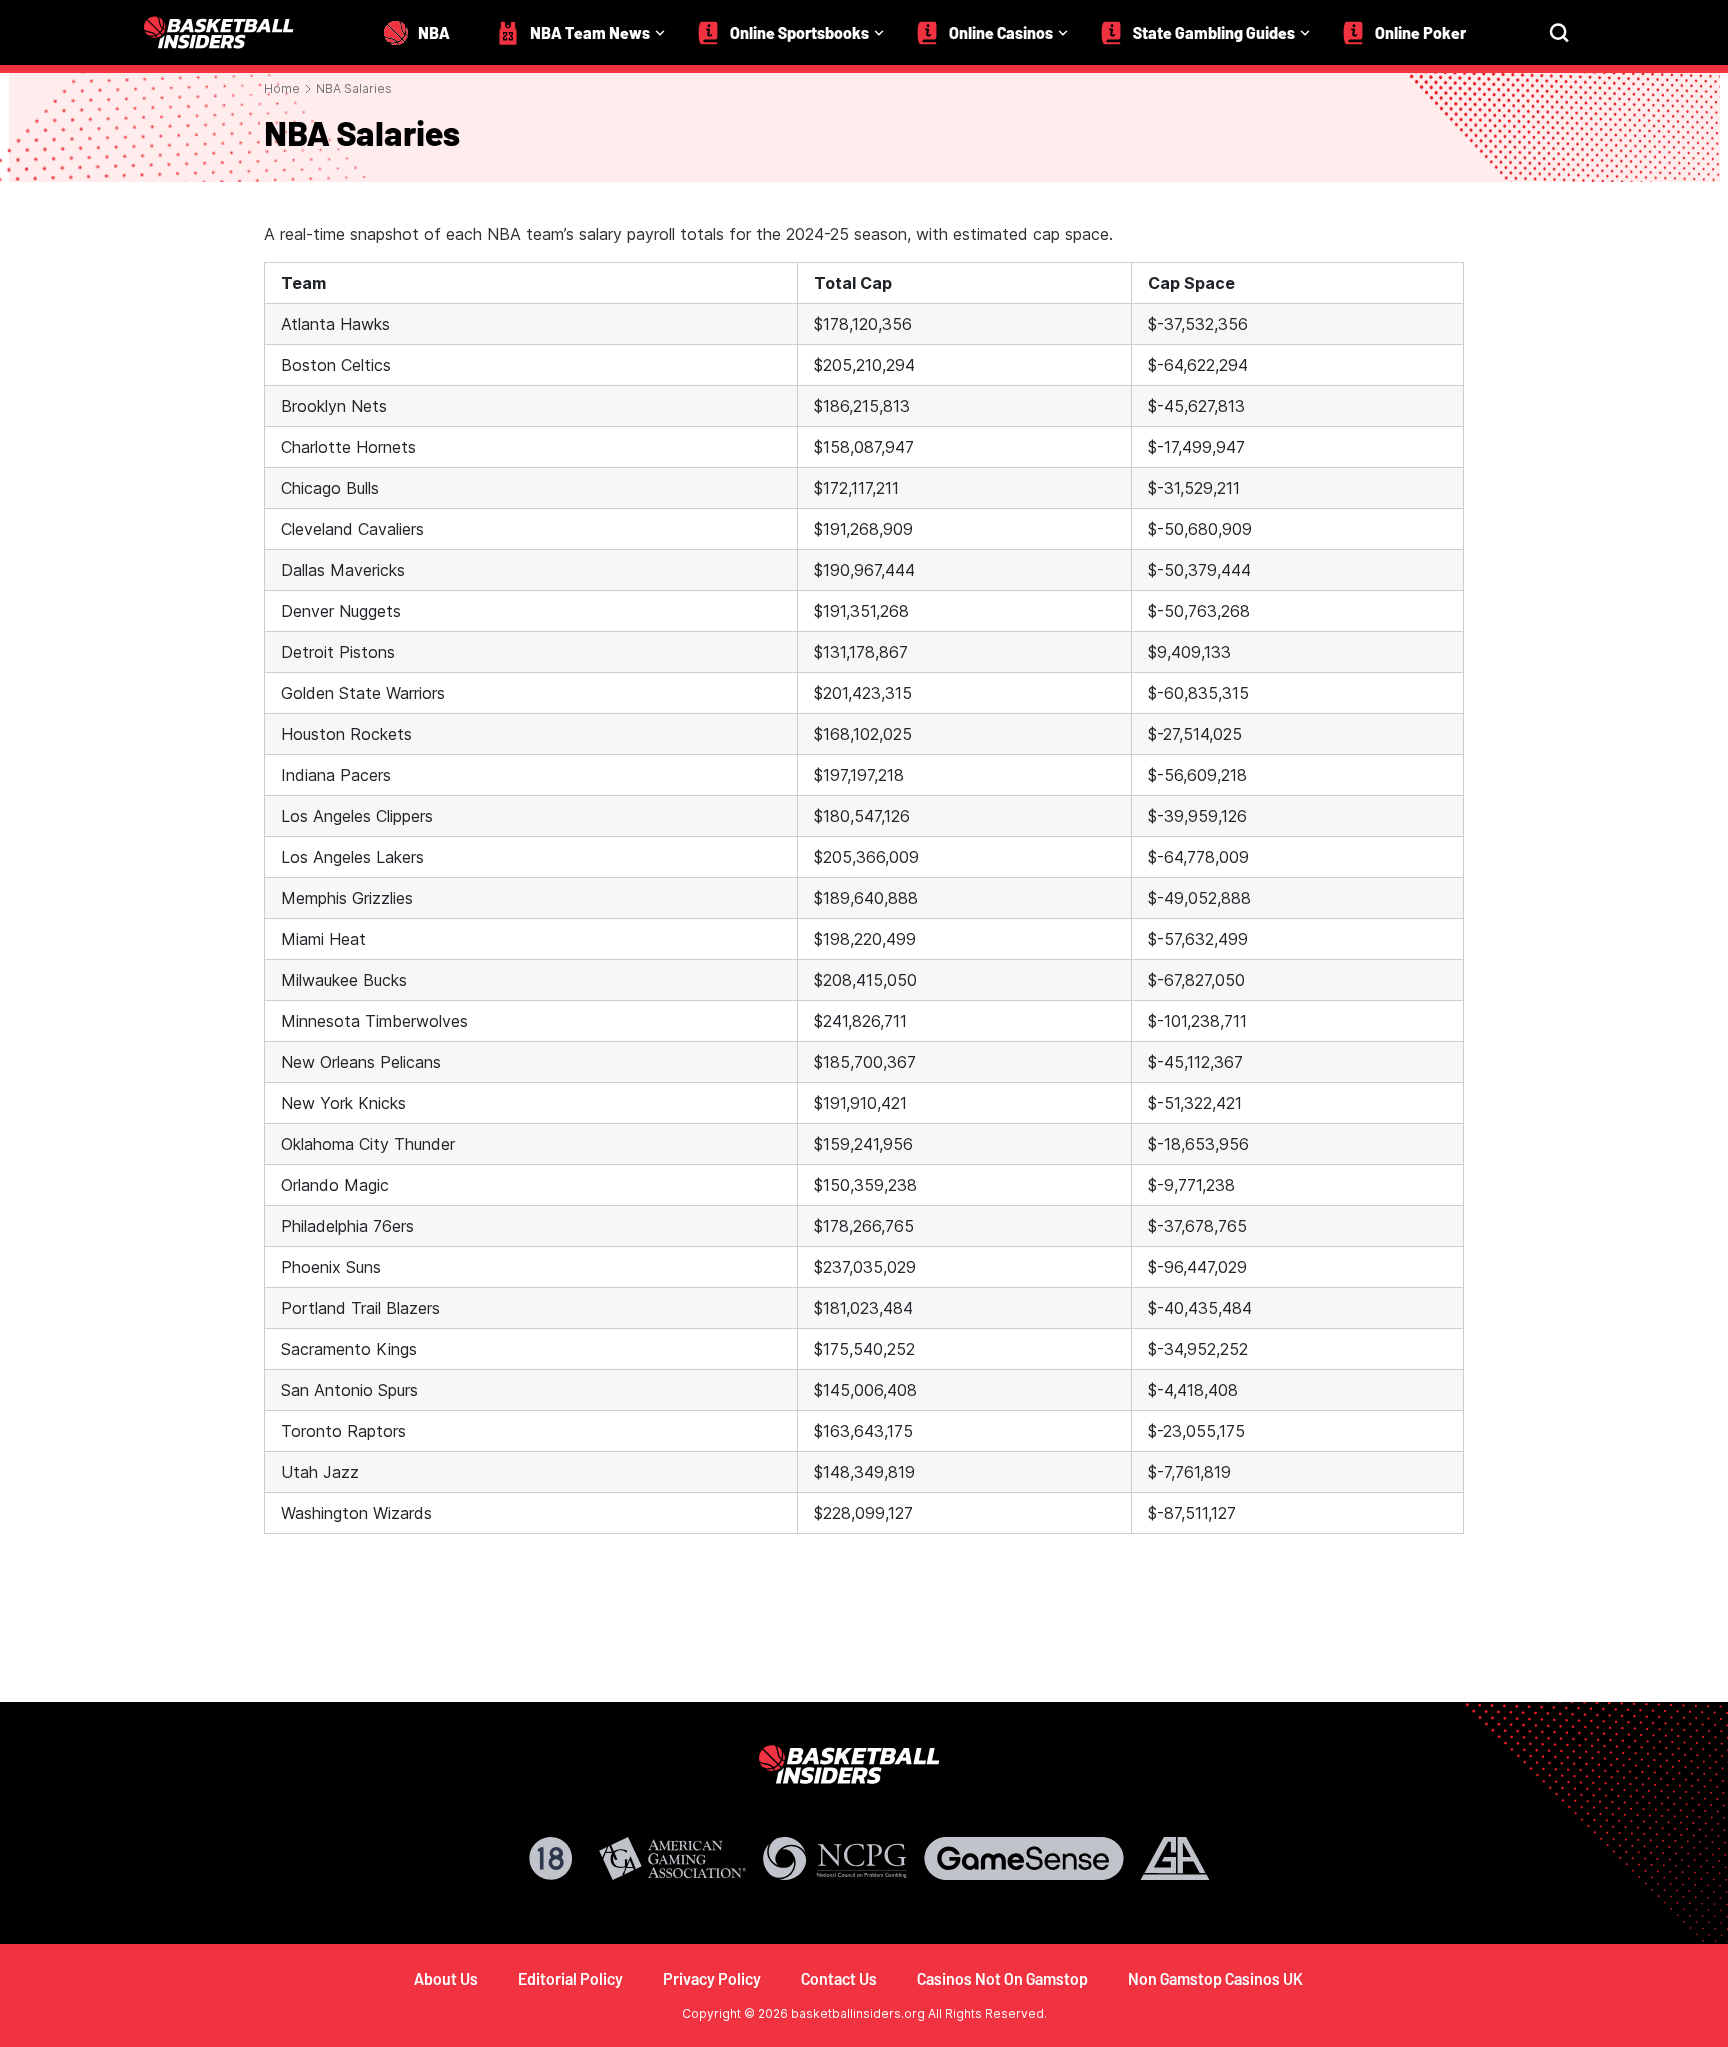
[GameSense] (1024, 1858)
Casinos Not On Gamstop (1002, 1978)
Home (282, 88)
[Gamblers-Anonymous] (1175, 1858)
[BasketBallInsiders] (231, 32)
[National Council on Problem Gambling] (835, 1858)
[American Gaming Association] (672, 1858)
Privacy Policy (712, 1978)
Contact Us (839, 1978)
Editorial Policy (570, 1978)
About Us (446, 1978)
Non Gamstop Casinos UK (1215, 1978)
